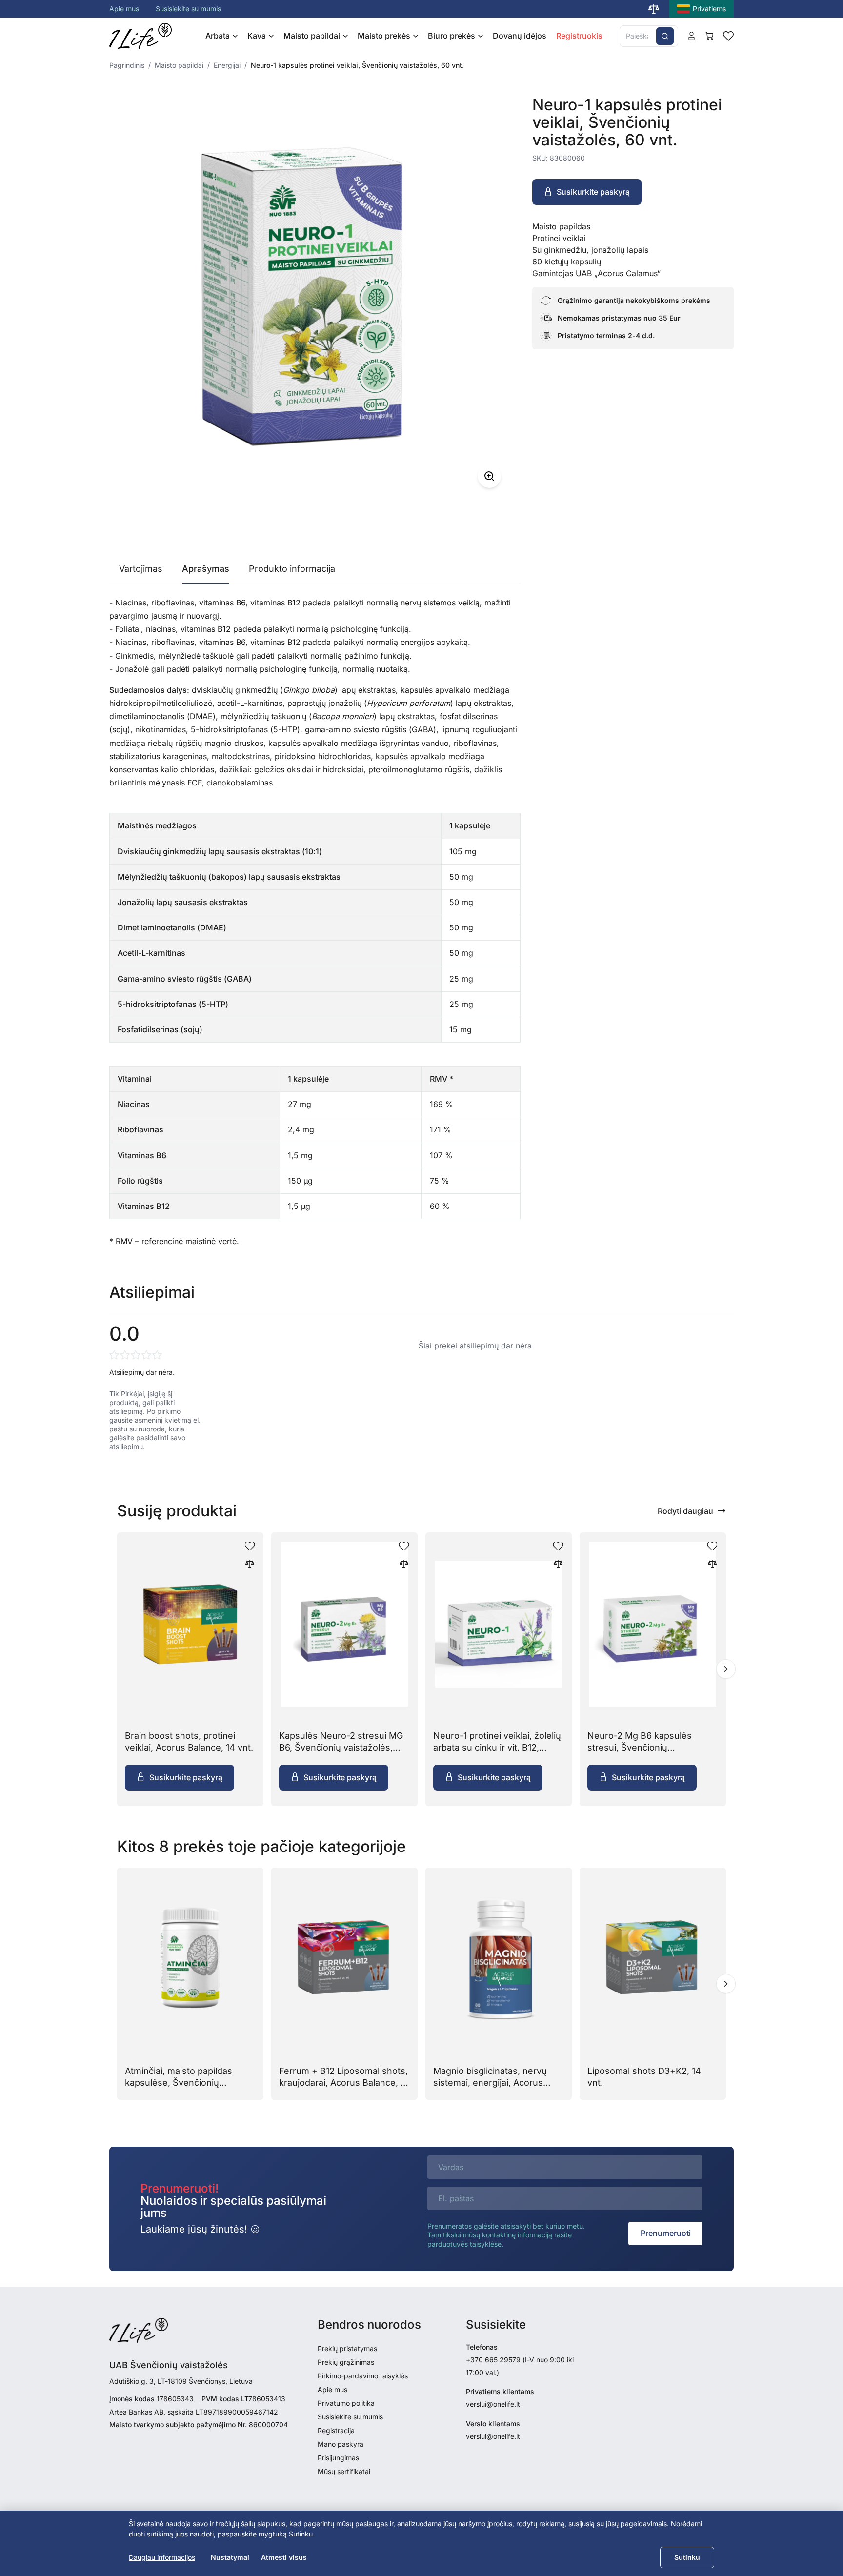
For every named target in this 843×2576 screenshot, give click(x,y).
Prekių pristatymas (347, 2348)
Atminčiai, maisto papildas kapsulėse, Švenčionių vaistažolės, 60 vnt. (179, 2082)
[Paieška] (665, 36)
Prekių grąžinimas (346, 2362)
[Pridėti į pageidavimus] (250, 1546)
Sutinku (687, 2557)
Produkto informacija (292, 569)
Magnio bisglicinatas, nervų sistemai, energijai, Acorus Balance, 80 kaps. (490, 2082)
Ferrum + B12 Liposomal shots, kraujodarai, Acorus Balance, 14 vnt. (344, 2082)
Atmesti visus (284, 2557)
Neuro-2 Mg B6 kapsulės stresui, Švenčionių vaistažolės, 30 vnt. (640, 1747)
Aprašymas (206, 569)
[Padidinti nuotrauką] (489, 476)
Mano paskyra (341, 2444)
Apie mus (124, 9)
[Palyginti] (250, 1564)
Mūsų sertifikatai (344, 2471)
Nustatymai (230, 2557)
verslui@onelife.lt (493, 2404)
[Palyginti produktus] (654, 9)
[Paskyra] (692, 36)
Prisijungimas (338, 2458)
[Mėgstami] (728, 36)
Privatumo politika (346, 2403)
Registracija (336, 2430)
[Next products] (726, 1669)
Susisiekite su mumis (188, 9)
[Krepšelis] (709, 36)
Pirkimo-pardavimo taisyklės (363, 2376)
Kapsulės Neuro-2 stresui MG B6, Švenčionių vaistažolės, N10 (341, 1747)
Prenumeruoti (666, 2233)
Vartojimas (141, 569)
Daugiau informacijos (162, 2557)
